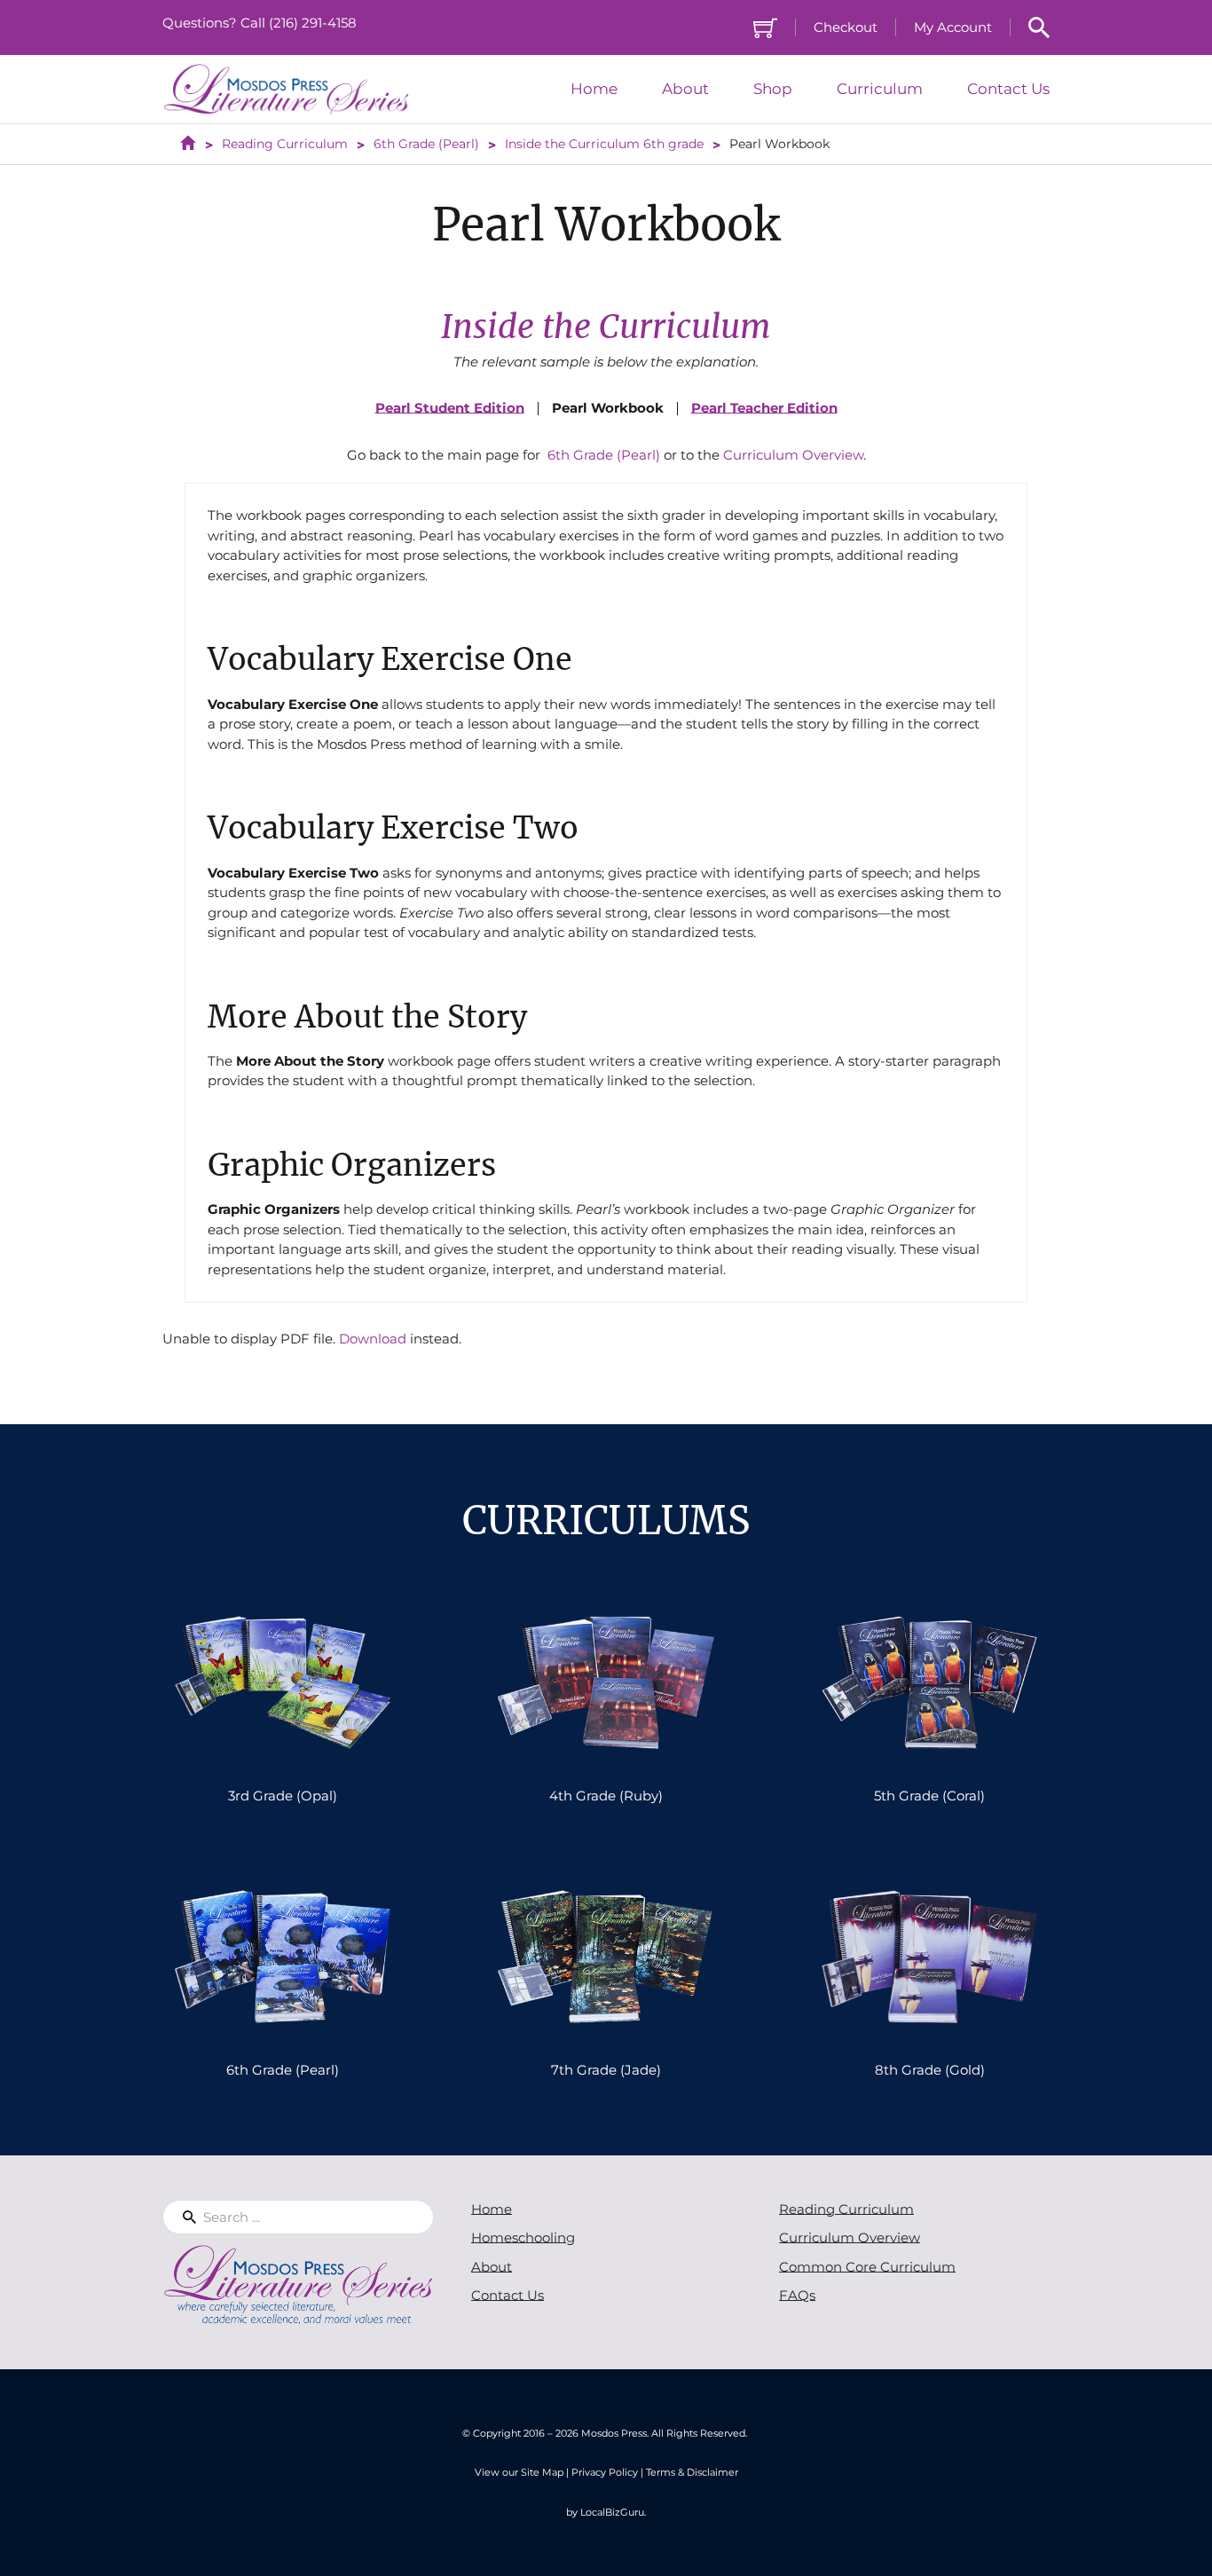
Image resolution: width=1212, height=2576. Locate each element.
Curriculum (880, 89)
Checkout (846, 27)
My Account (953, 27)
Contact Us (1008, 89)
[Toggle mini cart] (765, 28)
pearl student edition (450, 408)
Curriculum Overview (793, 455)
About (685, 89)
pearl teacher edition (764, 408)
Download (373, 1339)
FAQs (797, 2295)
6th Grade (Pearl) (604, 455)
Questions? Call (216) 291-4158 (260, 23)
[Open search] (1039, 28)
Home (594, 89)
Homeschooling (523, 2237)
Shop (773, 89)
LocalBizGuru (612, 2512)
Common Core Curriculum (867, 2267)
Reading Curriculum (846, 2209)
